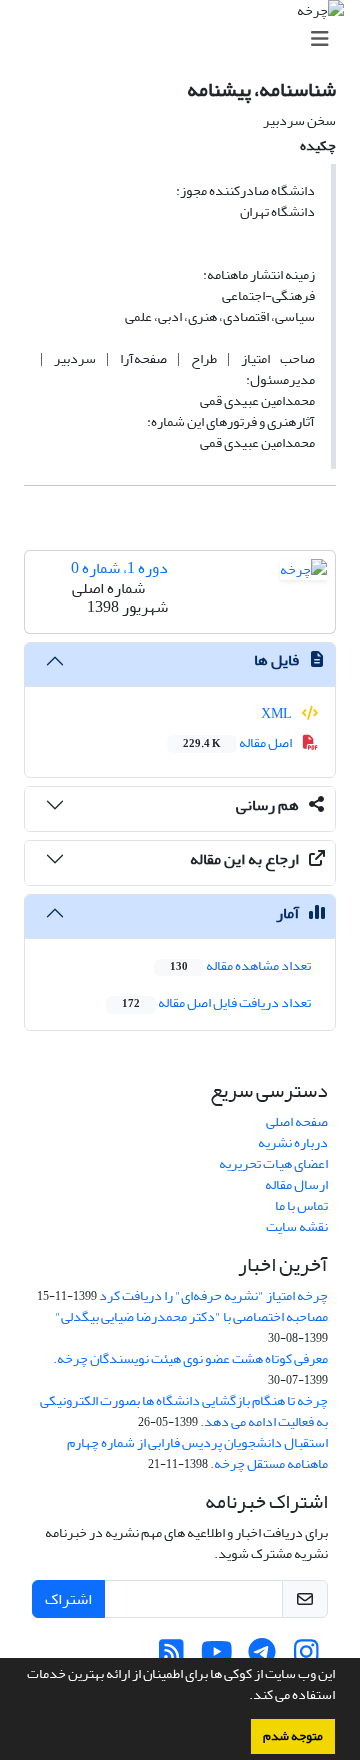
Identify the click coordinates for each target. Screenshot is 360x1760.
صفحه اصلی (297, 1121)
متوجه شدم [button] (293, 1736)
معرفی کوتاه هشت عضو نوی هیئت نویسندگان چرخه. (190, 1358)
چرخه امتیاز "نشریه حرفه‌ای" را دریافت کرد (213, 1295)
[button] (244, 1697)
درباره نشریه (293, 1142)
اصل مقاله (238, 742)
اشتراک (68, 1599)
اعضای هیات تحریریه (273, 1163)
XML (277, 713)
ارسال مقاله (296, 1184)
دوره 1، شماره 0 (119, 568)
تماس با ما (301, 1205)
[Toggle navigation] (186, 39)
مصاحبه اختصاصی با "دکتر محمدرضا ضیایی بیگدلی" (191, 1316)
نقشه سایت (297, 1226)
